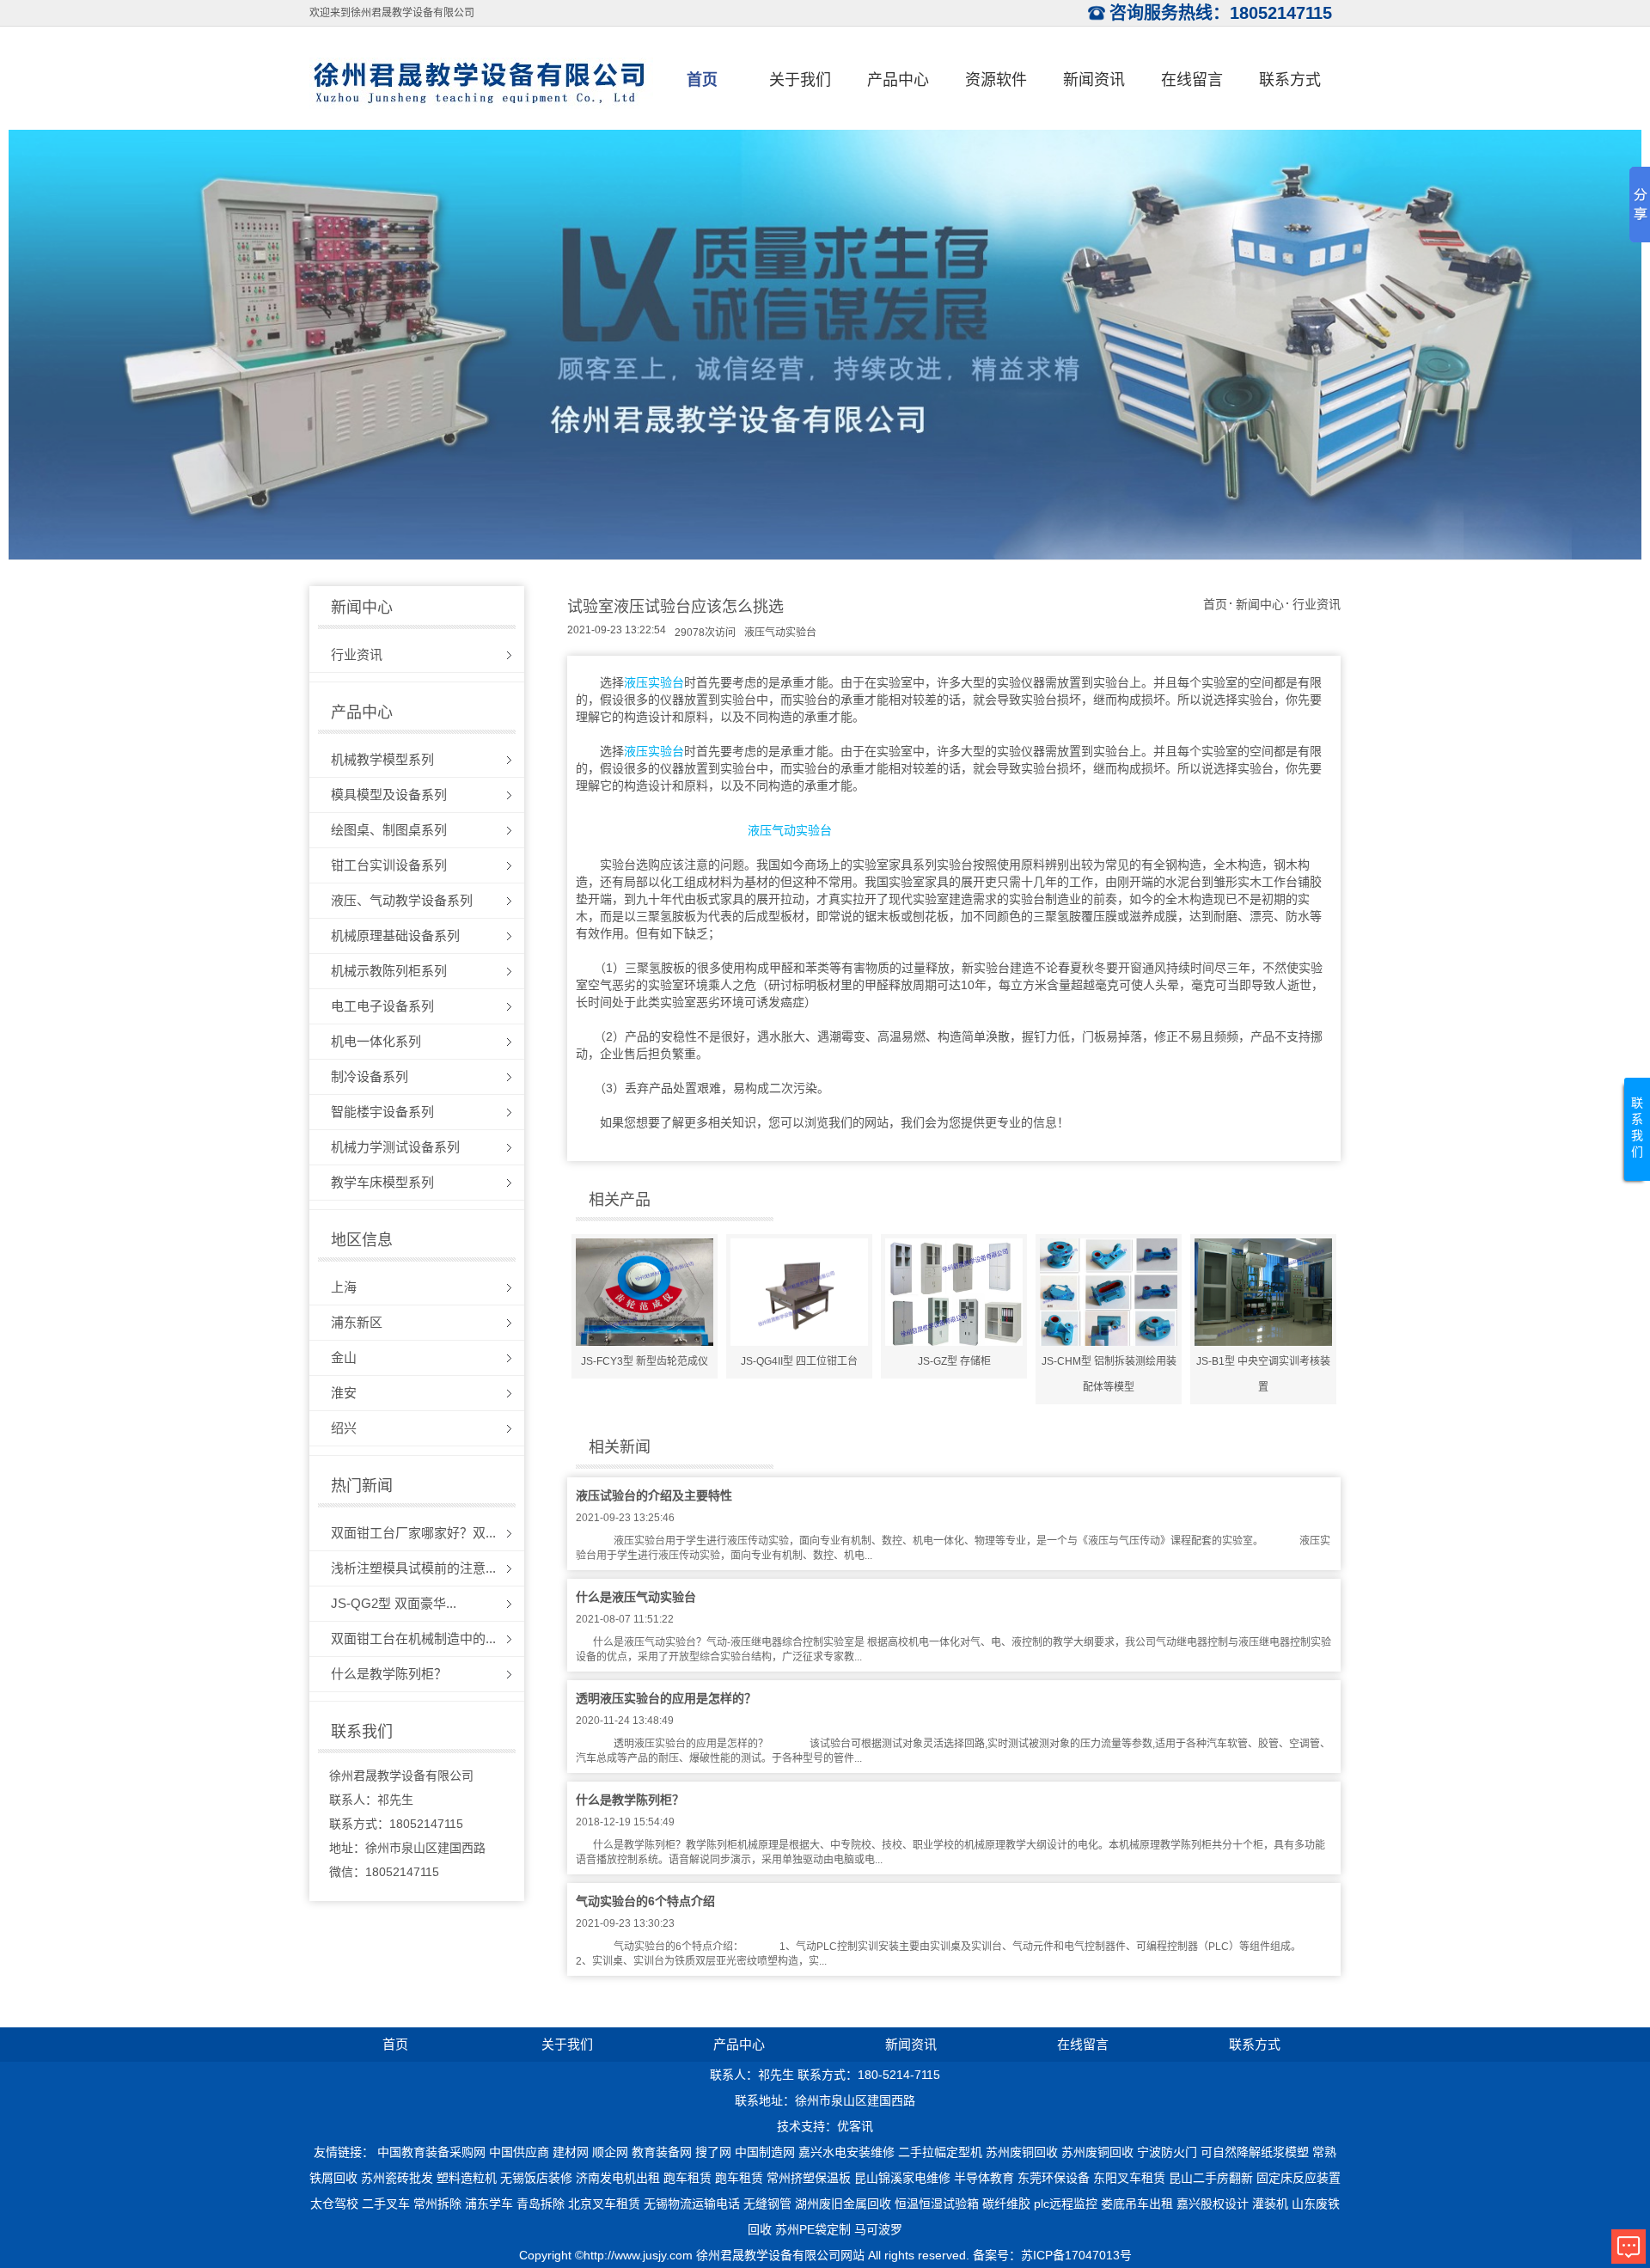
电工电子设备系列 (382, 1006)
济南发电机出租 (618, 2178)
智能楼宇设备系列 (382, 1112)
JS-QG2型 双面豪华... (394, 1603)
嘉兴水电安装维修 (846, 2152)
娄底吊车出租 (1137, 2204)
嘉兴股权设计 (1213, 2204)
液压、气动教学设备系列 (402, 900)
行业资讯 (357, 654)
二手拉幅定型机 (940, 2152)
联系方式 (1290, 80)
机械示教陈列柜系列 (389, 971)
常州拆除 (437, 2204)
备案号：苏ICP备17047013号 (1052, 2255)
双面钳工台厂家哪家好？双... (413, 1533)
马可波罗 (878, 2229)
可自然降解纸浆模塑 (1255, 2152)
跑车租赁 (687, 2178)
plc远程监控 (1066, 2204)
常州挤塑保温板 (809, 2178)
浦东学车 (489, 2204)
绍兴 (344, 1428)
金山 (344, 1357)
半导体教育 (984, 2178)
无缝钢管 (767, 2204)
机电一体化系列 (376, 1041)
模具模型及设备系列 (389, 795)
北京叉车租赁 (604, 2204)
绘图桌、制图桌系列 (389, 830)
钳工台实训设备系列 (389, 865)
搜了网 (713, 2152)
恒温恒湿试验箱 (937, 2204)
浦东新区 (357, 1322)
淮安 (344, 1393)
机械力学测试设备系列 (395, 1147)
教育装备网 (662, 2152)
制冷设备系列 (370, 1076)
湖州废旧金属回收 (843, 2204)
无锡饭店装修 (536, 2178)
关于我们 (800, 80)
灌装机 (1270, 2204)
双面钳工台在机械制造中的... (413, 1638)
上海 (344, 1287)
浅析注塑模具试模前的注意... (413, 1568)
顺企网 (610, 2152)
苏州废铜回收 (1022, 2152)
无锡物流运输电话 (692, 2204)
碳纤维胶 (1006, 2204)
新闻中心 (1260, 604)
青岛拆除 (541, 2204)
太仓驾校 (334, 2204)
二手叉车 (386, 2204)
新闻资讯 (1094, 80)
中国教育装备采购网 (431, 2152)
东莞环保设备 (1054, 2178)
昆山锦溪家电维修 (902, 2178)
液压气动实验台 (780, 633)
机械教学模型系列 (382, 759)
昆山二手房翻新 (1211, 2178)
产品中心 (898, 80)
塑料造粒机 (467, 2178)
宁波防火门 (1167, 2152)
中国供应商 (519, 2152)
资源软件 (996, 80)
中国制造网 (765, 2152)
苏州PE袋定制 (813, 2229)
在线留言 (1192, 80)
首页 (702, 80)
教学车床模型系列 (382, 1182)
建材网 (571, 2152)
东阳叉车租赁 (1129, 2178)
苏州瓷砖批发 (397, 2178)
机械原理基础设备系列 (395, 935)
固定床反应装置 (1299, 2178)
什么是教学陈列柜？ (389, 1674)
